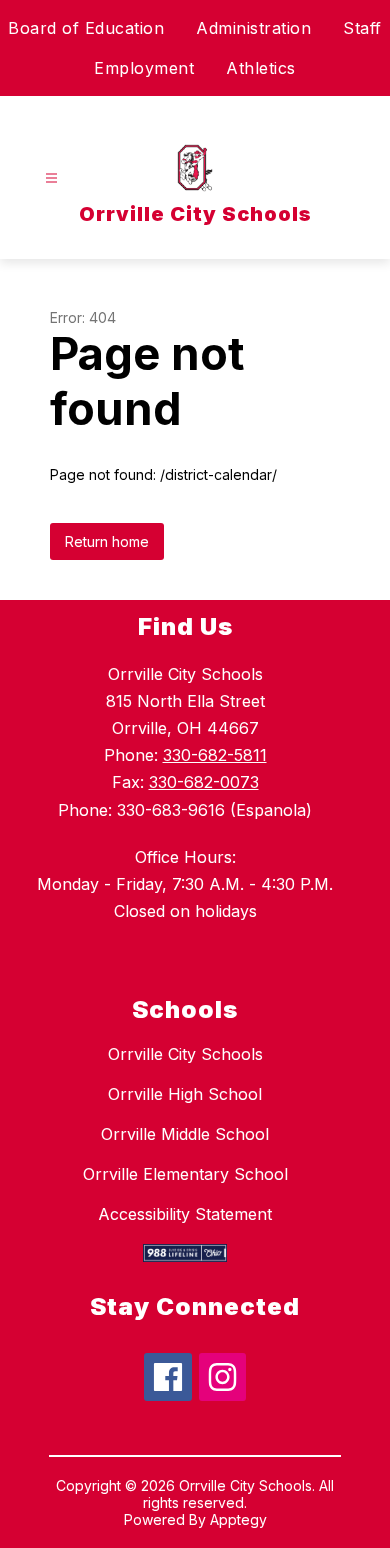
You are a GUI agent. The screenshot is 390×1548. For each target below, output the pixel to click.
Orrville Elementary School (185, 1174)
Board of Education (86, 28)
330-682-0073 (204, 782)
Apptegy (238, 1519)
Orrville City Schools (185, 1054)
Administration (253, 28)
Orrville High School (185, 1094)
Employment (144, 68)
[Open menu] (51, 178)
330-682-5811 (215, 755)
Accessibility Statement (185, 1214)
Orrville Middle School (185, 1134)
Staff (362, 28)
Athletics (261, 68)
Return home (107, 541)
